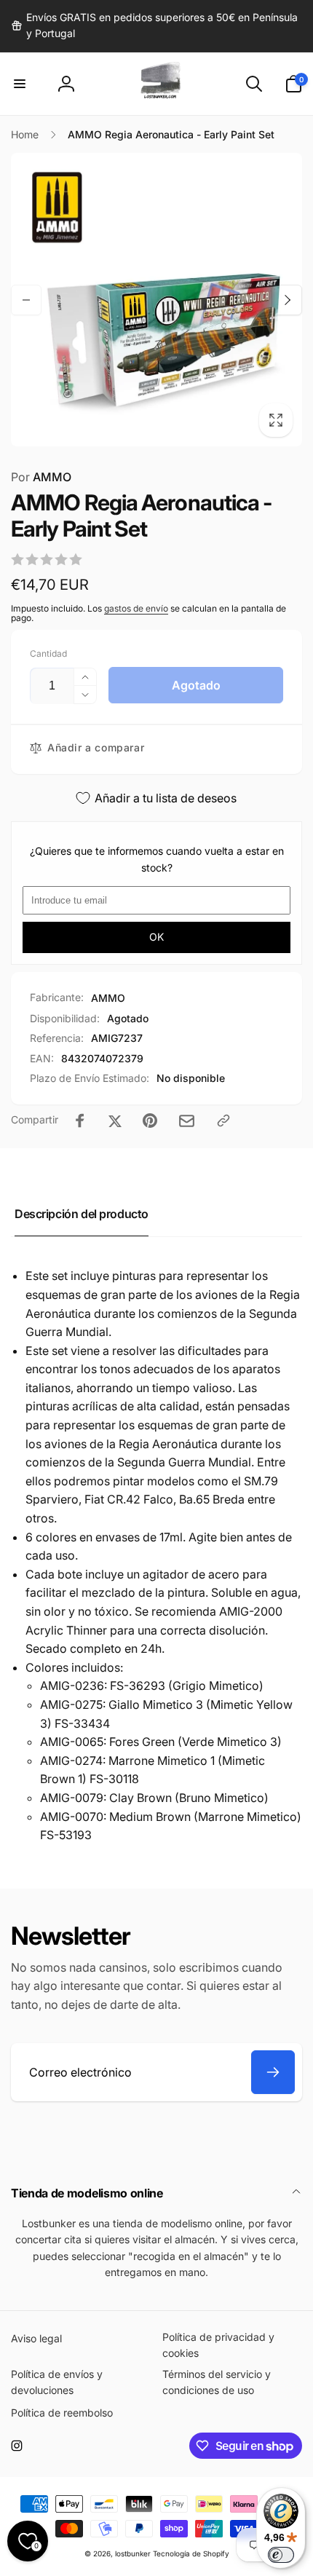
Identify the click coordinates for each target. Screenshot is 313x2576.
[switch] (281, 2555)
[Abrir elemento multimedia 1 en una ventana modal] (156, 300)
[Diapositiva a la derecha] (287, 300)
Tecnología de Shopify (191, 2553)
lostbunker (133, 2553)
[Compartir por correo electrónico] (187, 1121)
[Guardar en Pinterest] (150, 1121)
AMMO (41, 477)
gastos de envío (136, 608)
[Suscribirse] (273, 2072)
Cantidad (48, 653)
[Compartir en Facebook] (80, 1121)
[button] (20, 84)
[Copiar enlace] (223, 1121)
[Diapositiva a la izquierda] (26, 300)
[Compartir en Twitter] (115, 1121)
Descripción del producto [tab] (82, 1214)
